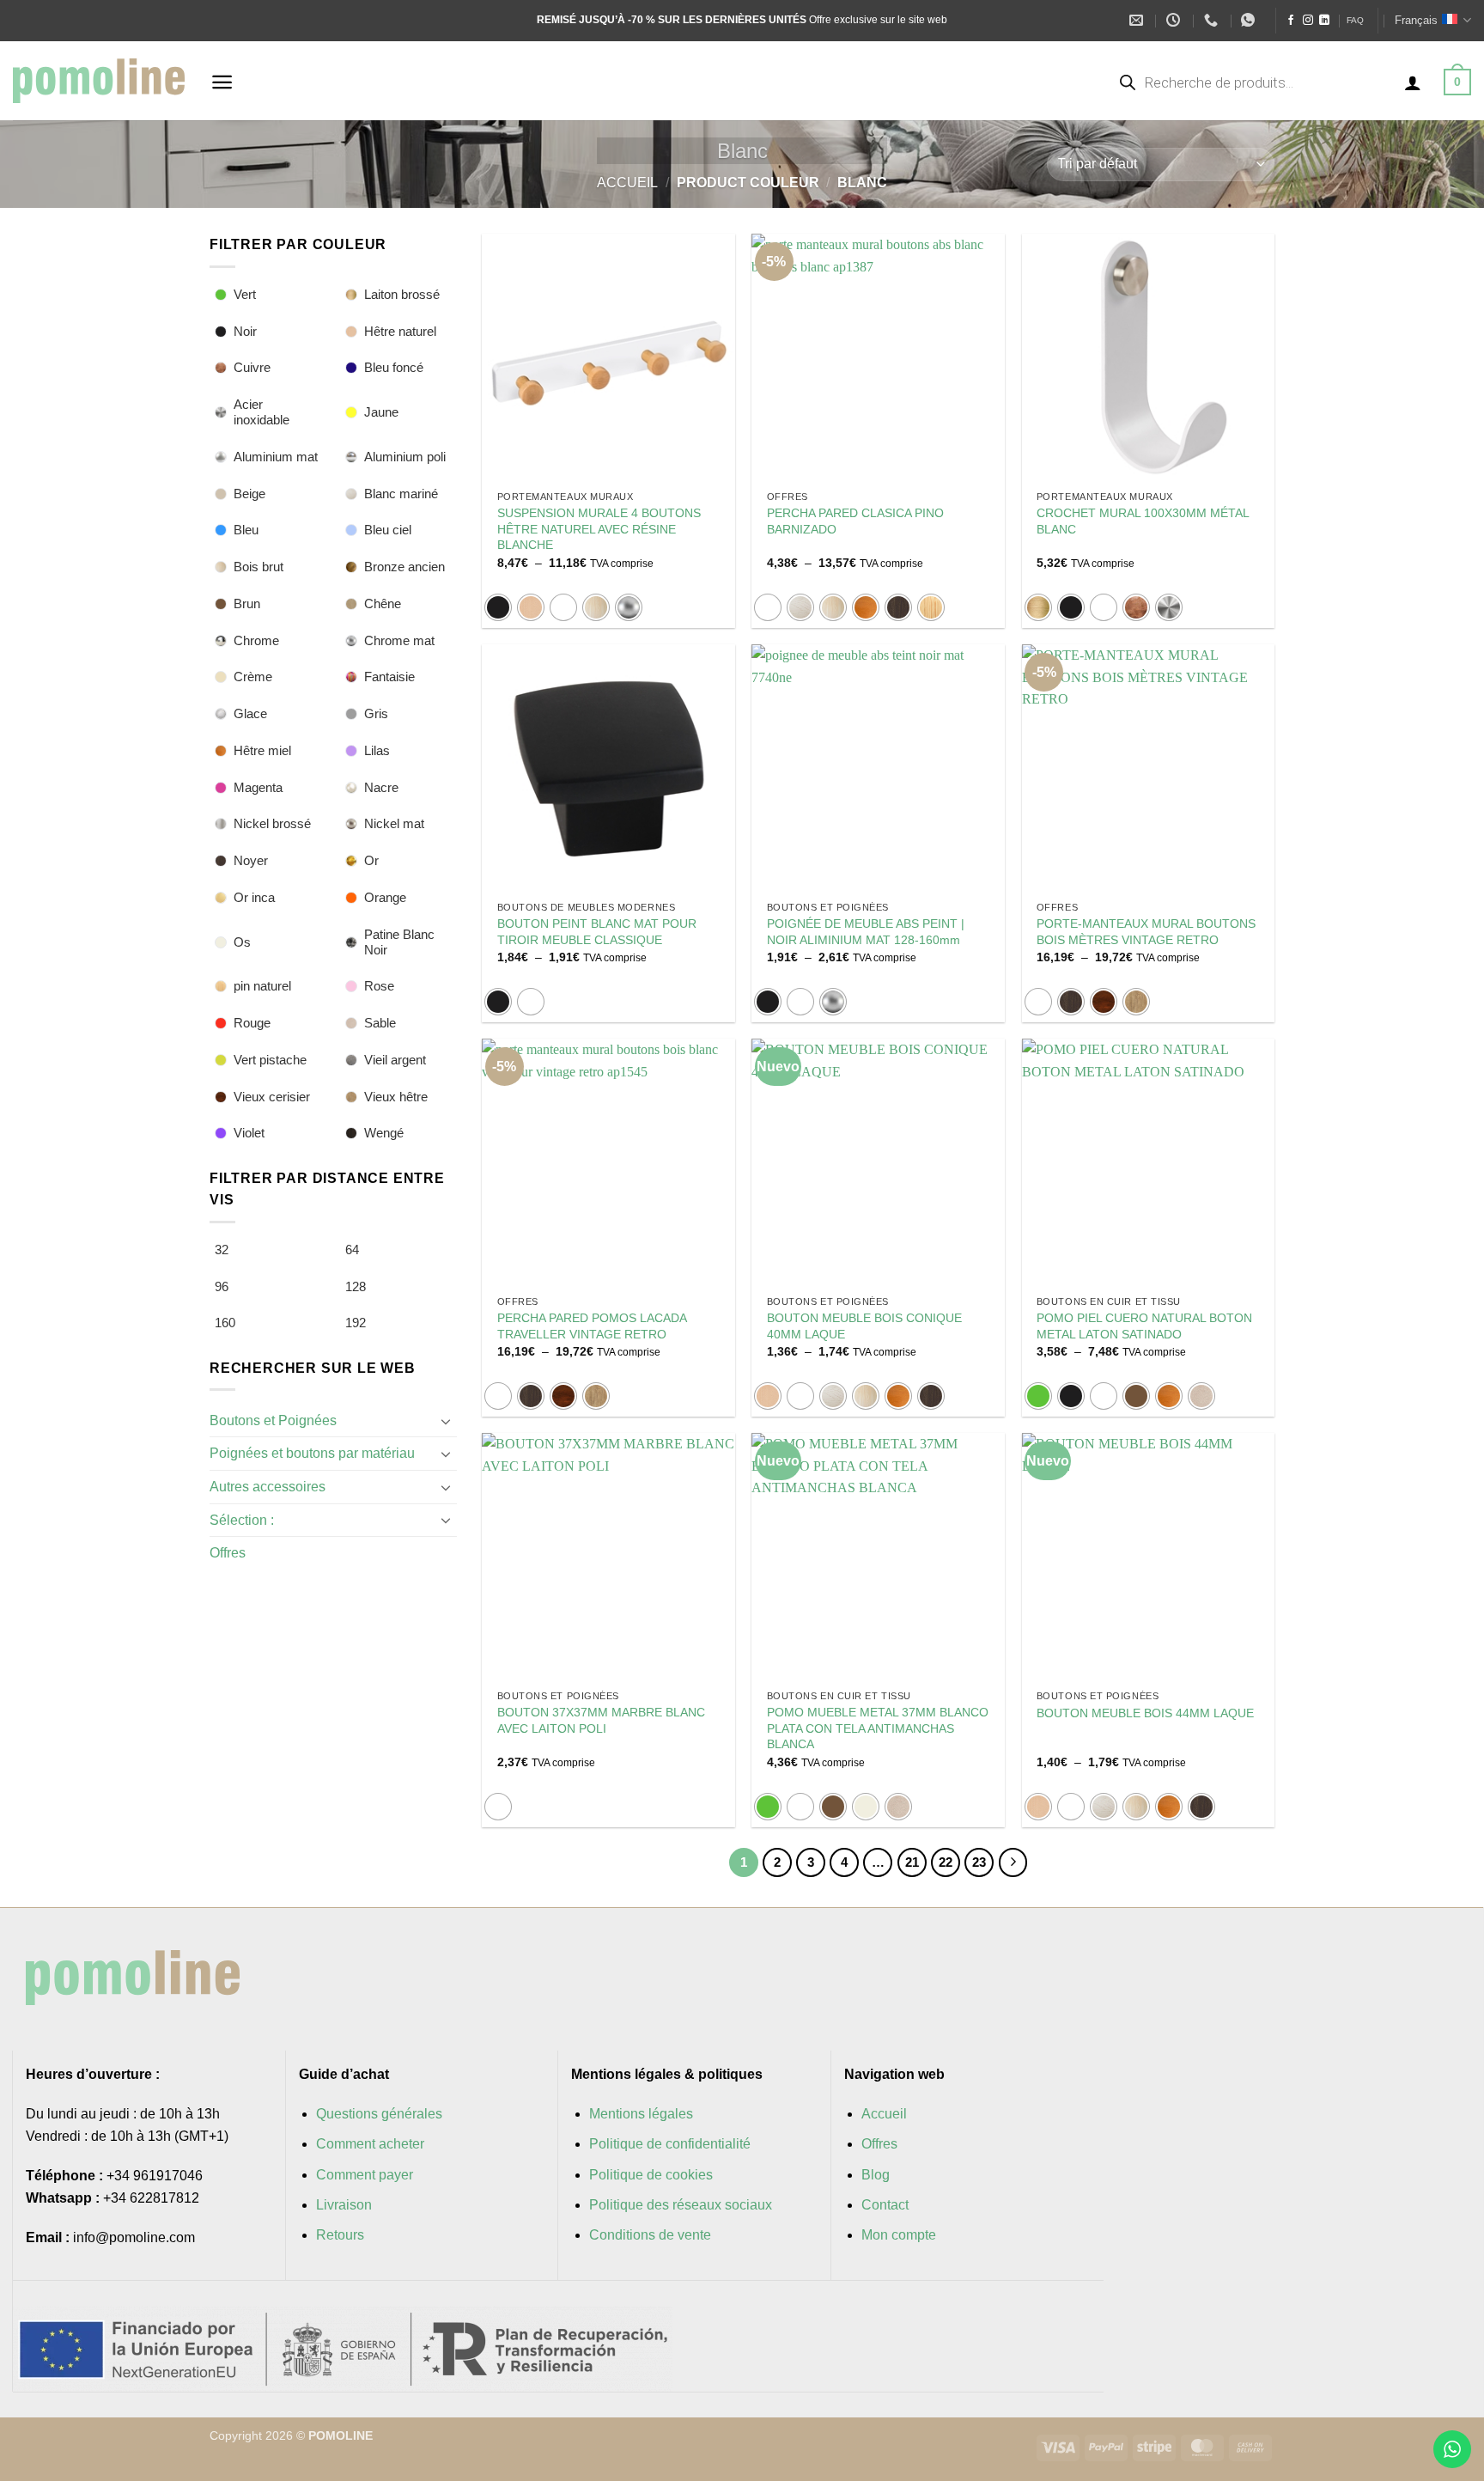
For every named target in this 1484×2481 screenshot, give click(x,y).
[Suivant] (1013, 1862)
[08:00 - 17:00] (1175, 20)
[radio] (498, 607)
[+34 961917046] (1213, 20)
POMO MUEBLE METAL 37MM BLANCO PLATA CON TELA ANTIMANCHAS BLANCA (878, 1728)
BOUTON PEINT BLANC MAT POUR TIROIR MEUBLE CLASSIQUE (597, 932)
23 (979, 1862)
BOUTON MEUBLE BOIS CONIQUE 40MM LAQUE (864, 1326)
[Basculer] (447, 1421)
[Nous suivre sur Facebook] (1291, 21)
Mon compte (899, 2235)
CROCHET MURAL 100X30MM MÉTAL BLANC (1143, 521)
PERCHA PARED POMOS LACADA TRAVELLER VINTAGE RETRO (592, 1326)
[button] (222, 82)
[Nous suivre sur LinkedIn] (1324, 21)
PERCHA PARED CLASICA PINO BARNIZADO (855, 521)
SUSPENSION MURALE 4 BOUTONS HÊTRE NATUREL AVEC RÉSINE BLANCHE (599, 529)
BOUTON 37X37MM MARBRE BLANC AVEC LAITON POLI (601, 1720)
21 (912, 1862)
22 (946, 1862)
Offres (228, 1553)
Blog (876, 2175)
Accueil (627, 183)
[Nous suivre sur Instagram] (1308, 21)
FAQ (1355, 20)
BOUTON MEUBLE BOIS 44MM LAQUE (1145, 1713)
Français (1416, 20)
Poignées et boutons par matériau (312, 1453)
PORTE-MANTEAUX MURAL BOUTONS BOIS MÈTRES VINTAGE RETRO (1146, 932)
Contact (885, 2205)
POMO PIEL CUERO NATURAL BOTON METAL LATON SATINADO (1144, 1326)
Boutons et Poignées (273, 1420)
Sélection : (242, 1520)
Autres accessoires (268, 1487)
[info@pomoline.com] (1138, 20)
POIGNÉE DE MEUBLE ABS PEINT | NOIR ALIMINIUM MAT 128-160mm (866, 932)
